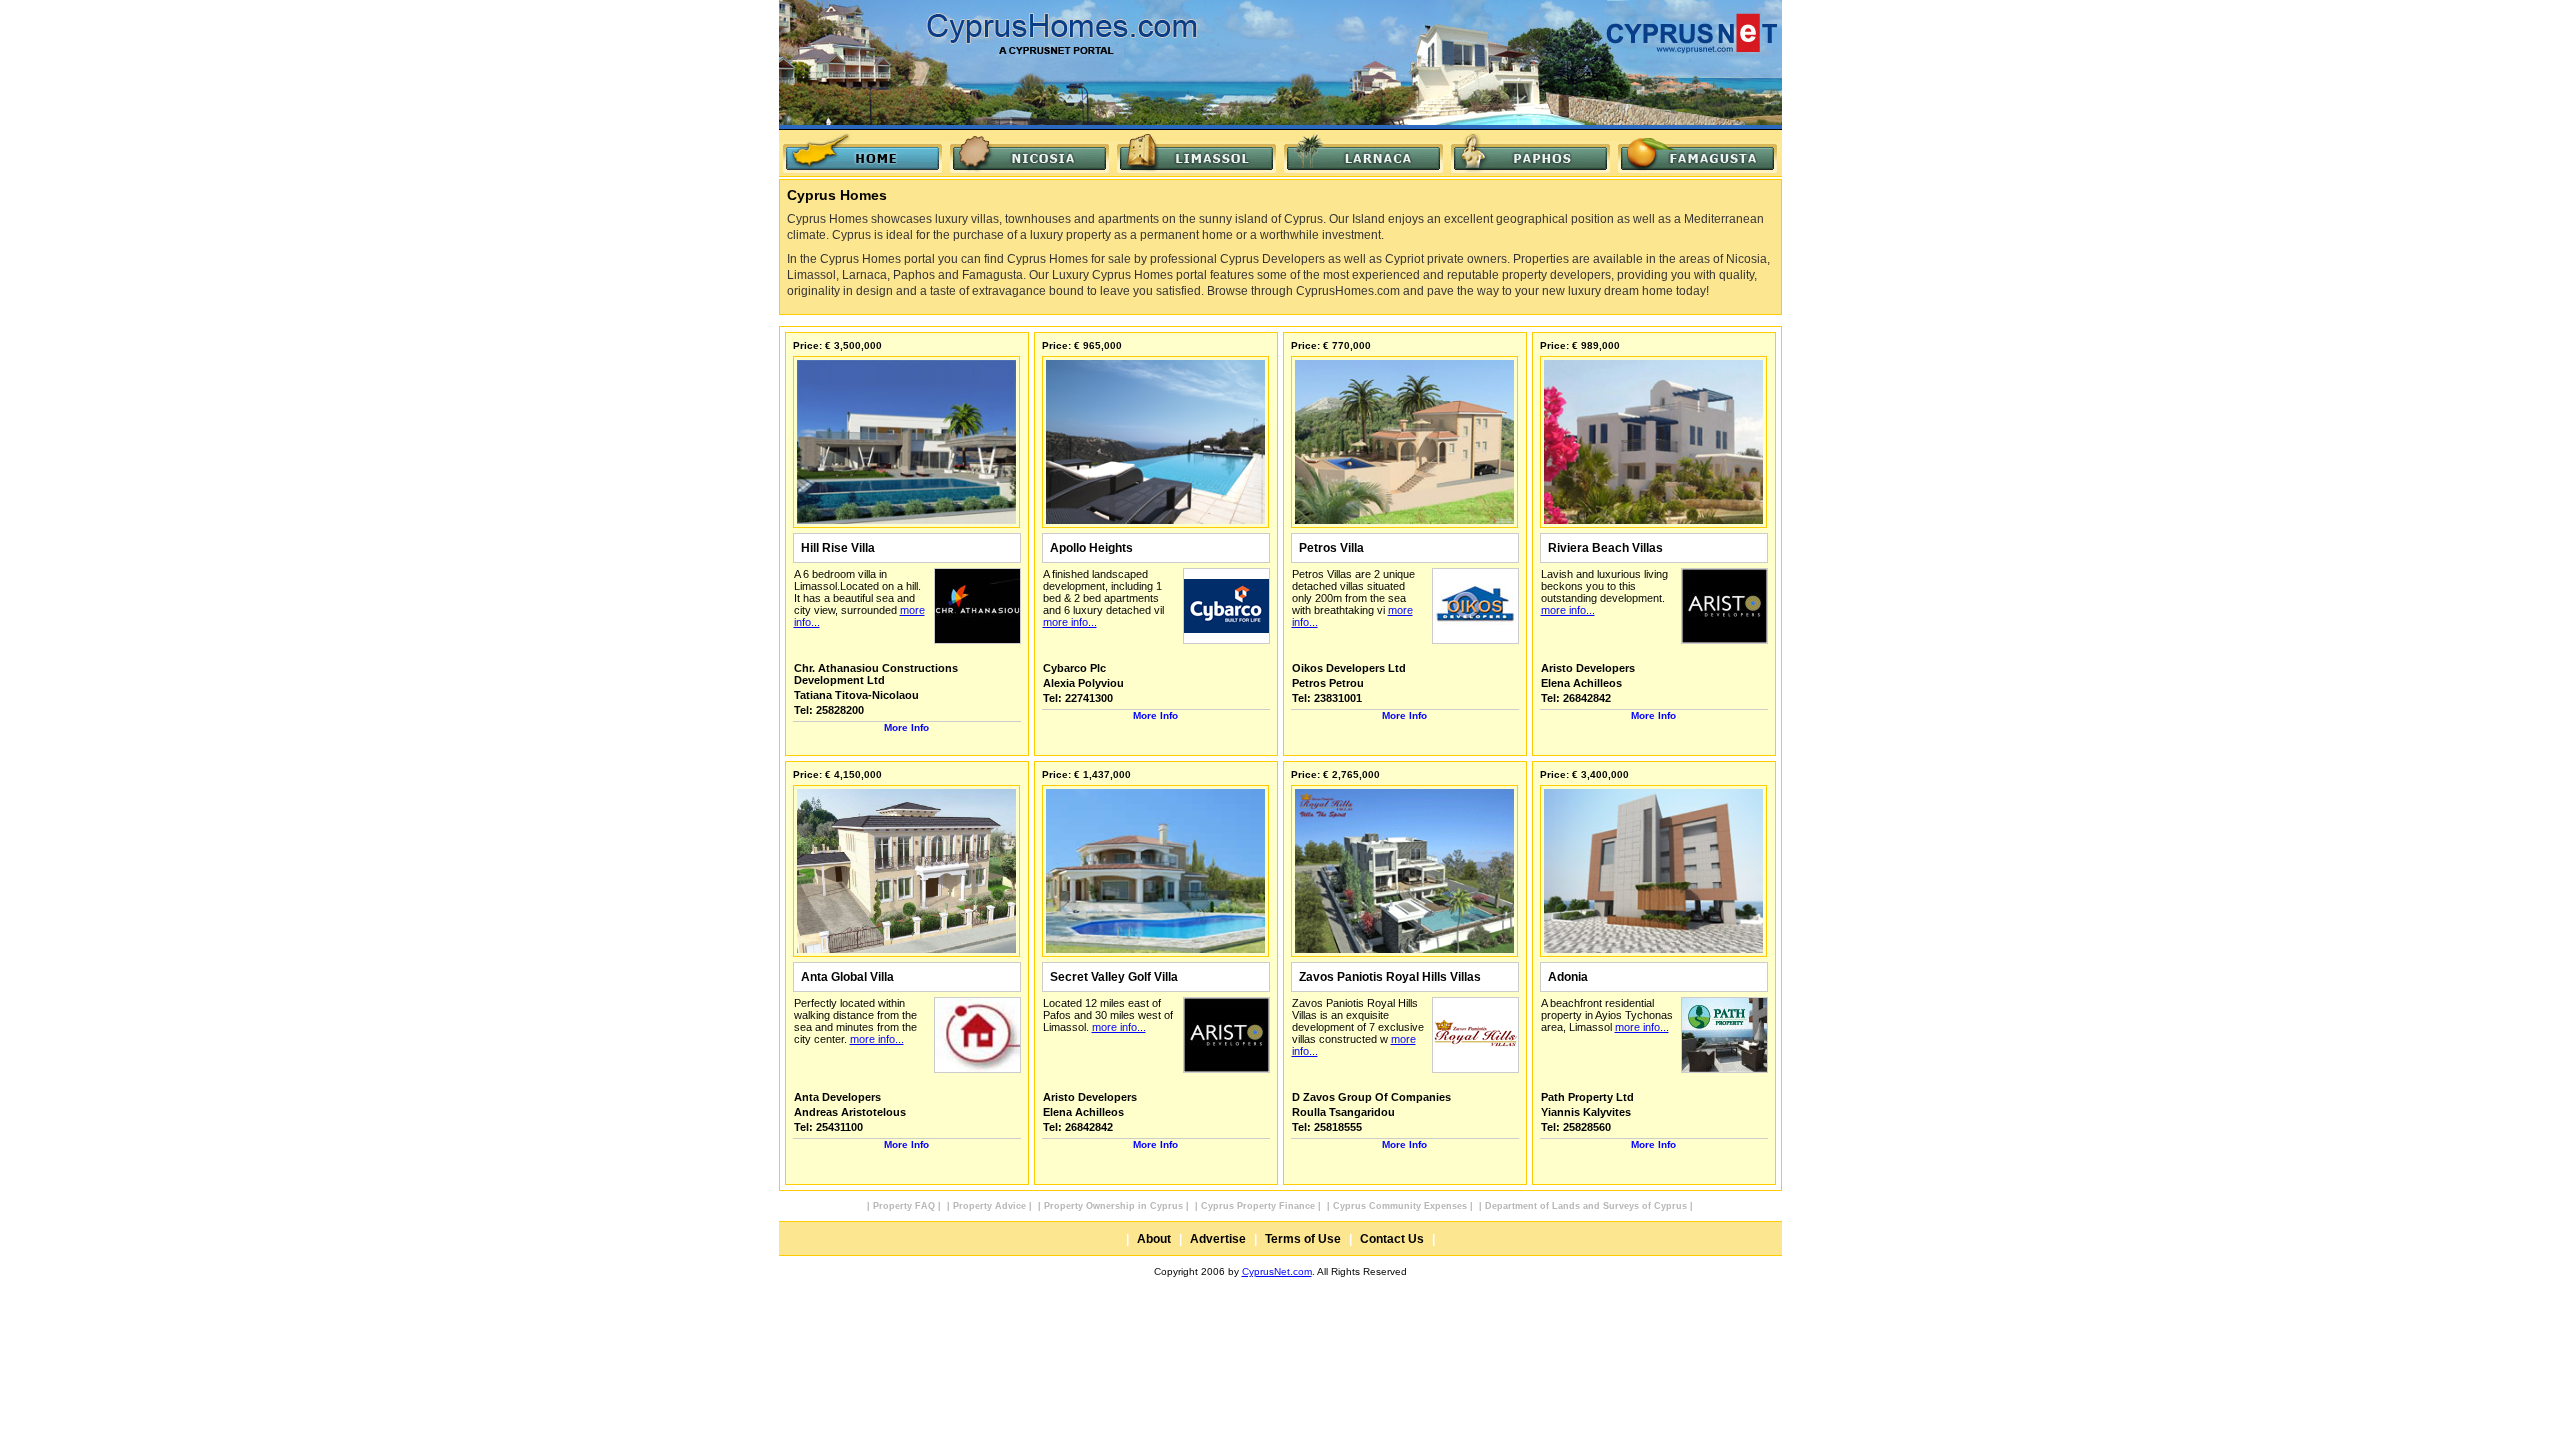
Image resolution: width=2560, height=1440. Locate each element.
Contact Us (1392, 1239)
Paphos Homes (1530, 153)
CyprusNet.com (1277, 1271)
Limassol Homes (1196, 153)
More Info (906, 727)
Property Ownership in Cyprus (1113, 1206)
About (1154, 1239)
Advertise (1218, 1239)
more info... (1070, 622)
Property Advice (989, 1206)
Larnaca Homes (1363, 153)
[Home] (862, 153)
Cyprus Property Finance (1258, 1206)
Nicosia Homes (1029, 153)
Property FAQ (904, 1206)
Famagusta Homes (1697, 153)
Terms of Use (1303, 1239)
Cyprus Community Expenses (1400, 1206)
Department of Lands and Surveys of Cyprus (1586, 1206)
